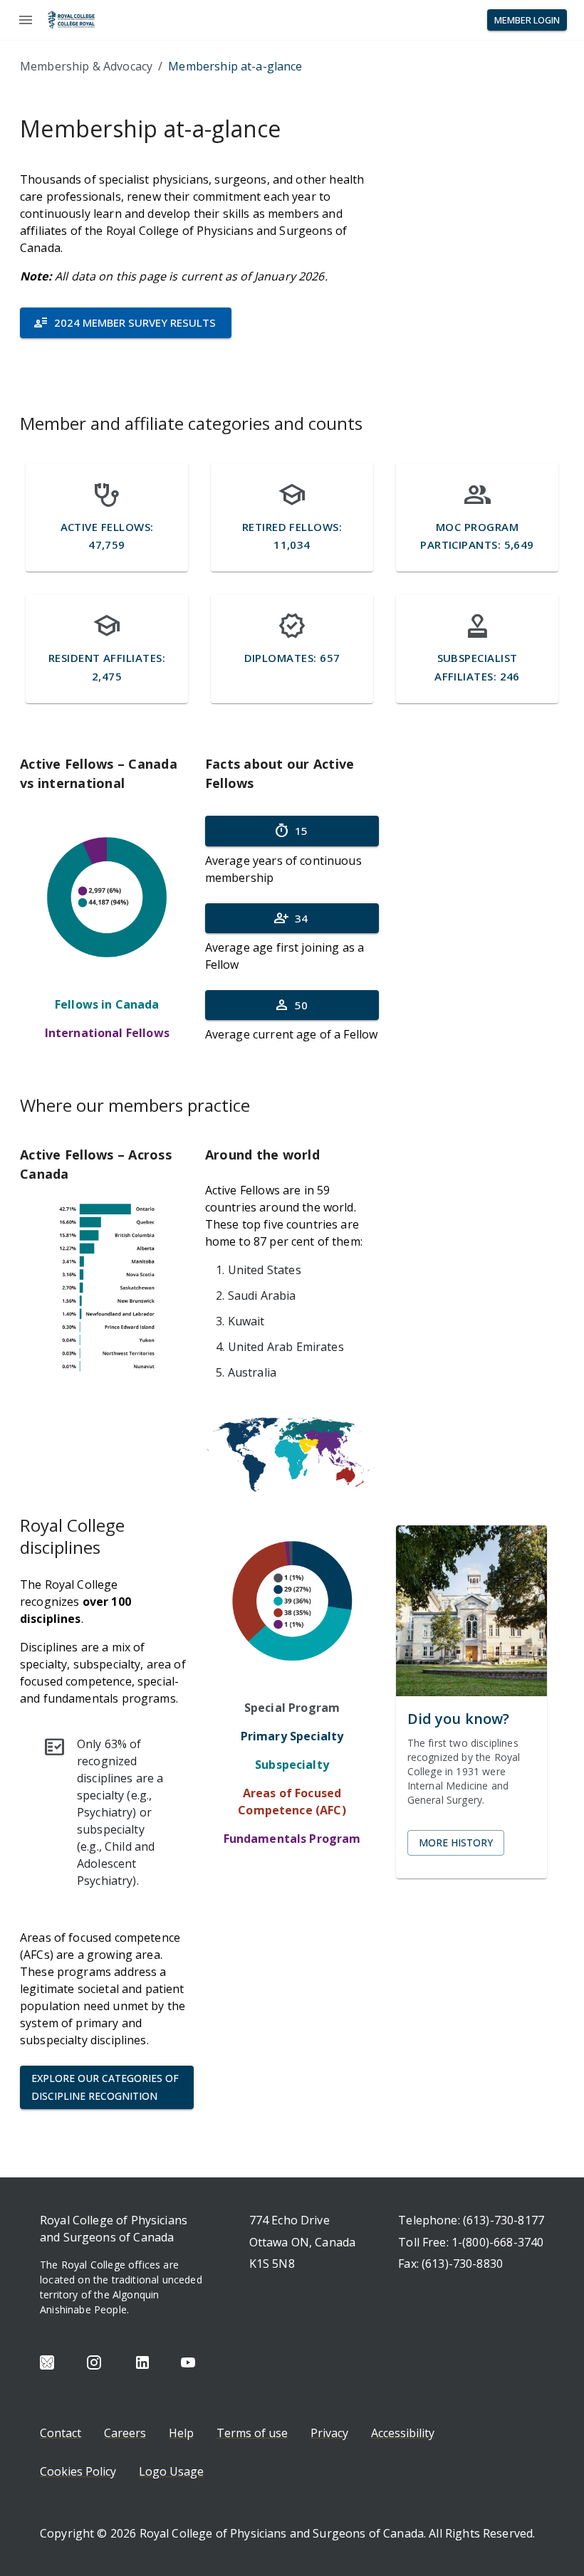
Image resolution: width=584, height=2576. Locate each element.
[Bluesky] (47, 2362)
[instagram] (94, 2362)
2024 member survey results (124, 322)
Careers (125, 2433)
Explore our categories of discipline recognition (105, 2087)
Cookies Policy (78, 2471)
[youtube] (188, 2362)
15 (291, 831)
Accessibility (403, 2433)
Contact (61, 2433)
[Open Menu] (26, 20)
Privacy (329, 2433)
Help (181, 2433)
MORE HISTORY (456, 1842)
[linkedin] (142, 2362)
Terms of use (252, 2433)
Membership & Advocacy (86, 66)
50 (291, 1005)
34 (291, 918)
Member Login (527, 20)
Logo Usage (171, 2471)
